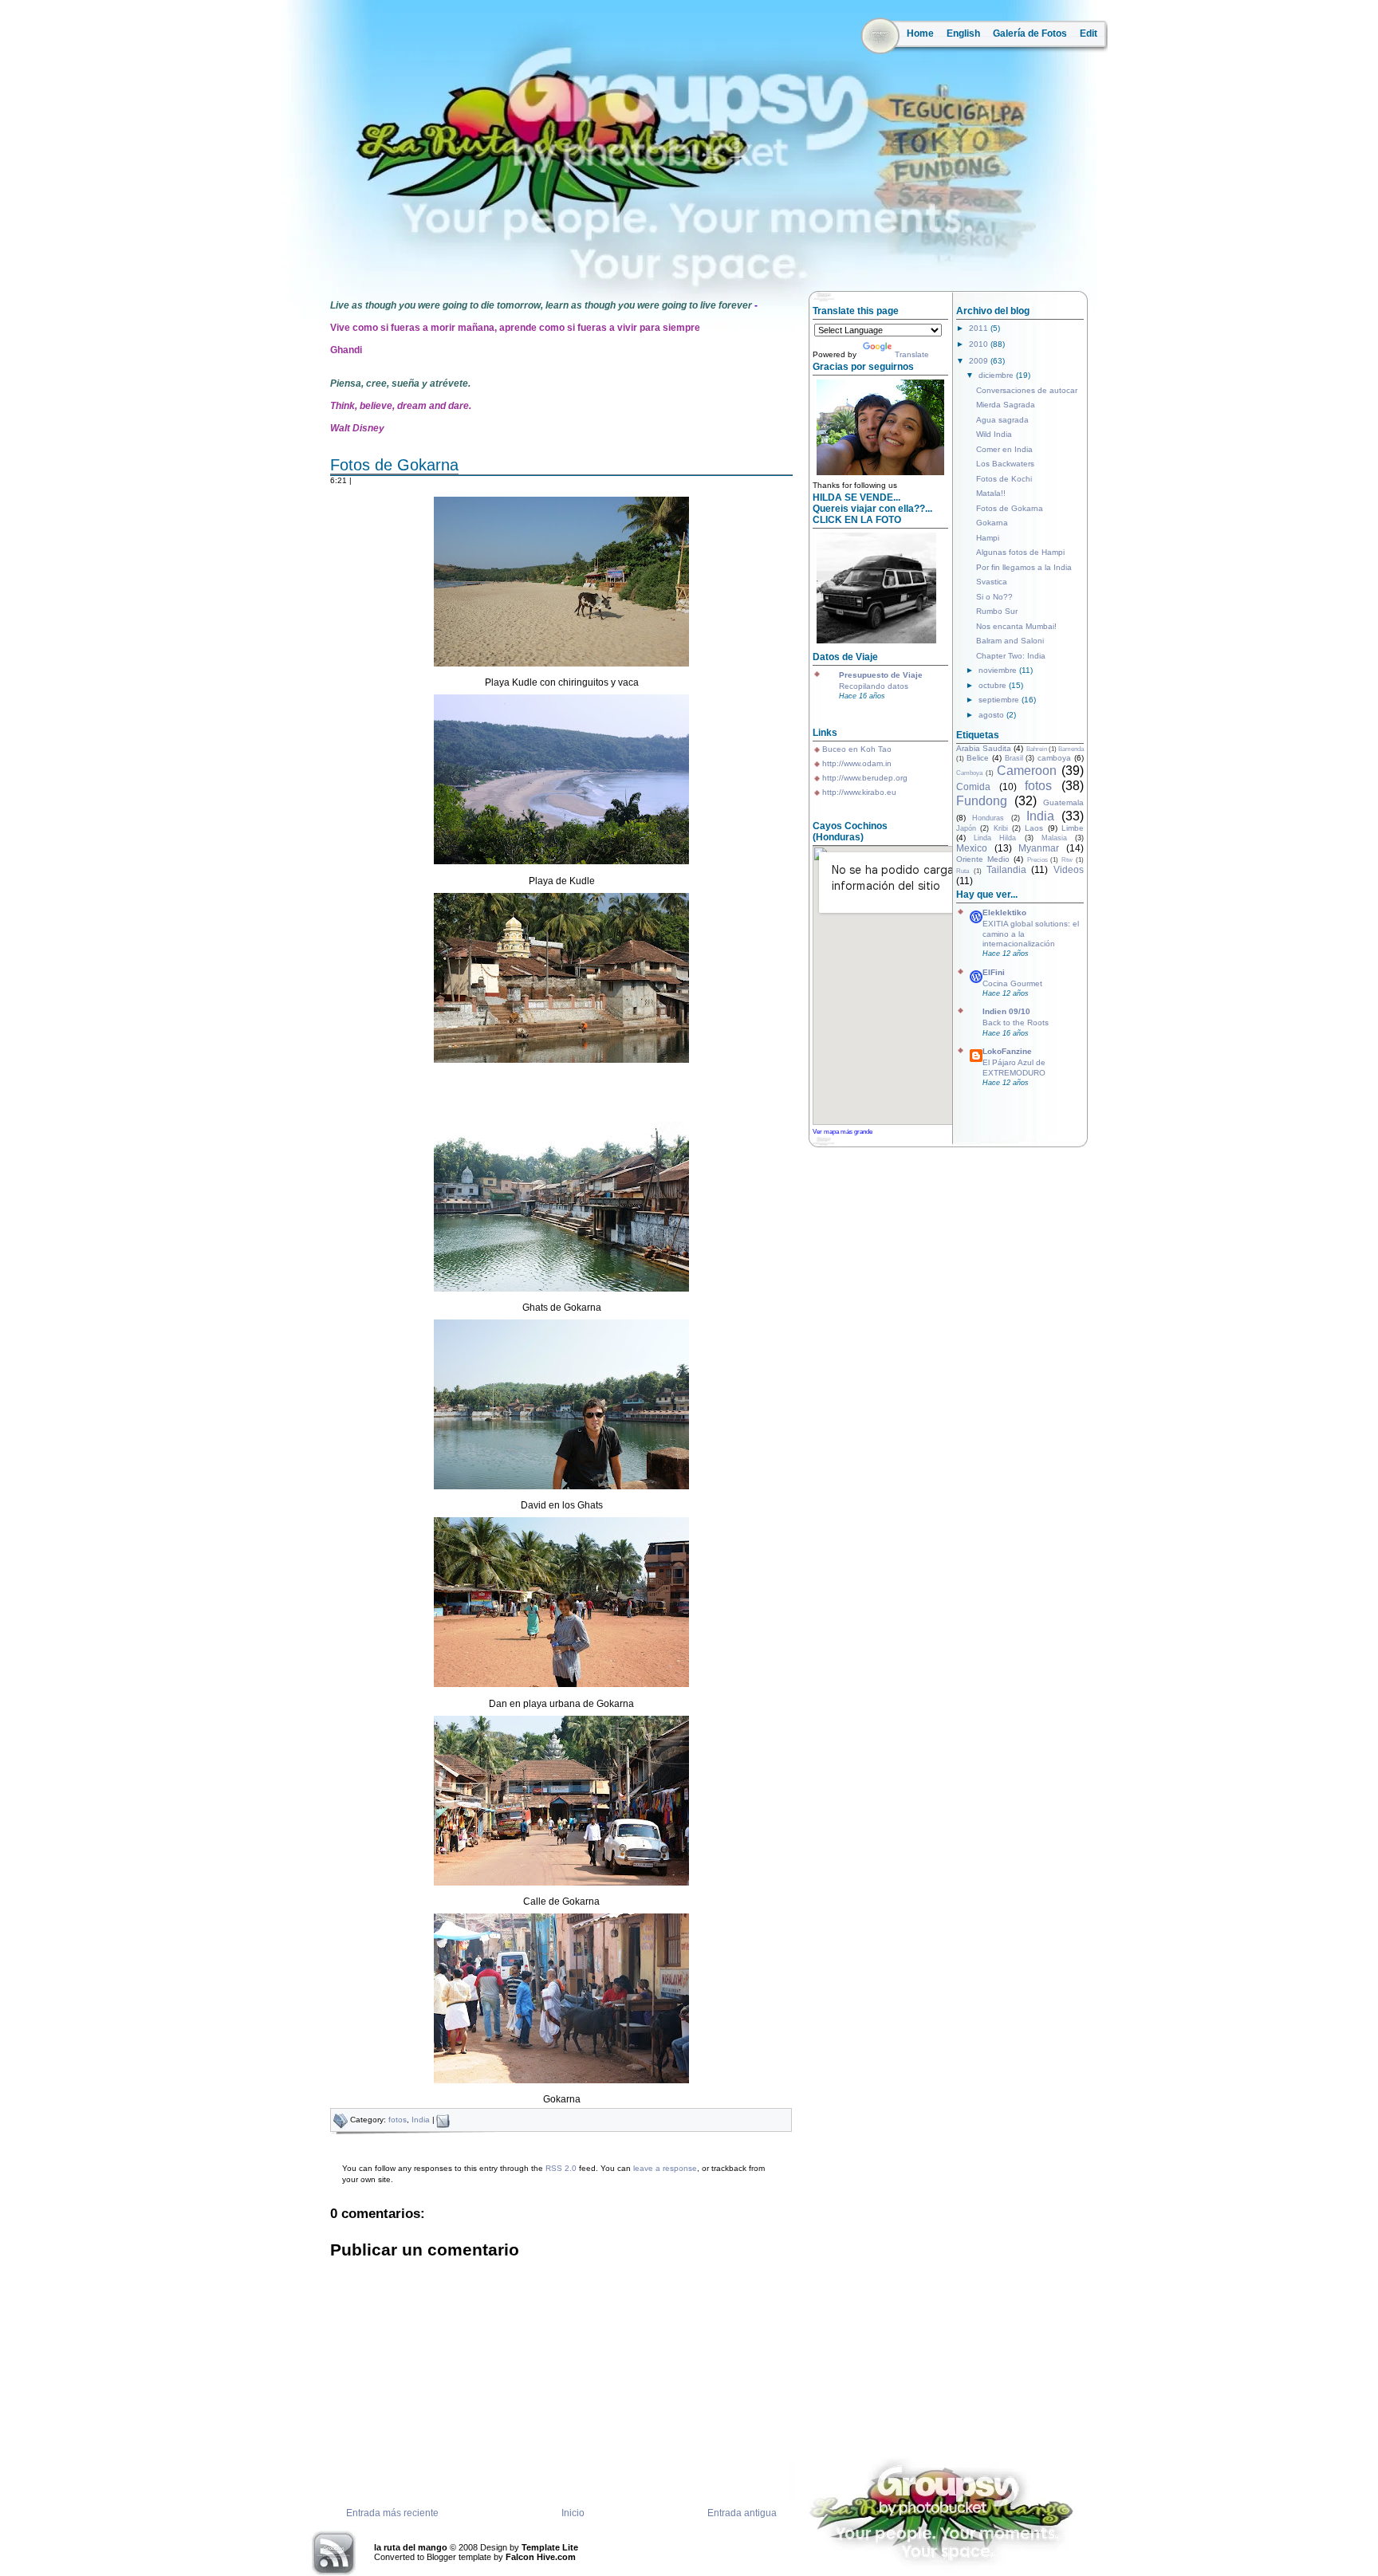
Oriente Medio (983, 859)
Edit (1089, 33)
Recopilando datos (874, 686)
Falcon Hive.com (541, 2557)
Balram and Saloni (1010, 641)
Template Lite (550, 2547)
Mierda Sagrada (1006, 405)
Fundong (982, 801)
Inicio (573, 2513)
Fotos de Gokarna (394, 465)
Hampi (988, 538)
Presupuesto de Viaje (881, 675)
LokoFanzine (1007, 1051)
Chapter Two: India (1011, 656)
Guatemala (1063, 802)
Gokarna (992, 523)
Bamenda (1071, 749)
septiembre (1000, 700)
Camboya (969, 773)
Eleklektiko (1004, 912)
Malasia (1054, 838)
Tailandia (1006, 870)
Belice (978, 758)
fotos (398, 2120)
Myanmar (1039, 848)
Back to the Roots (1016, 1023)
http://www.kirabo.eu (859, 792)
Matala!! (991, 493)
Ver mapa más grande (843, 1131)
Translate (912, 354)
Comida (973, 787)
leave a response (665, 2168)
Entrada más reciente (392, 2513)
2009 (980, 361)
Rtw (1067, 860)
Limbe (1073, 828)
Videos (1069, 870)
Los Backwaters (1005, 464)
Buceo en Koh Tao (857, 749)
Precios (1037, 860)
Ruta (963, 871)
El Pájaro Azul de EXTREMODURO (1014, 1067)
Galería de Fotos (1030, 33)
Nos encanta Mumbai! (1016, 626)
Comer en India (1004, 449)
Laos (1034, 828)
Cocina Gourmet (1012, 983)
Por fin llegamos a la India (1024, 567)
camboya (1054, 758)
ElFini (994, 972)
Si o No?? (994, 597)
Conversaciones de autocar (1027, 390)
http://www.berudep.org (865, 778)
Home (920, 33)
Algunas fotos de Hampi (1020, 552)
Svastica (992, 582)
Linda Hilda (995, 838)
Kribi (1001, 828)
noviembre (999, 670)
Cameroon (1027, 771)
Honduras (988, 818)
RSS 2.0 (561, 2168)
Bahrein (1037, 749)
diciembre (997, 375)
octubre (994, 685)
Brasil (1014, 758)
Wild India (994, 434)
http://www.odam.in (857, 763)
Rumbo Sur (997, 611)
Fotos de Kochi (1004, 479)
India (421, 2120)
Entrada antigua (742, 2513)
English (963, 33)
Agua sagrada (1002, 420)
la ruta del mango (411, 2547)
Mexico (972, 848)
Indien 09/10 (1006, 1011)
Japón (966, 828)
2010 (980, 344)
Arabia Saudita (984, 748)
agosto (992, 715)
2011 (980, 328)
